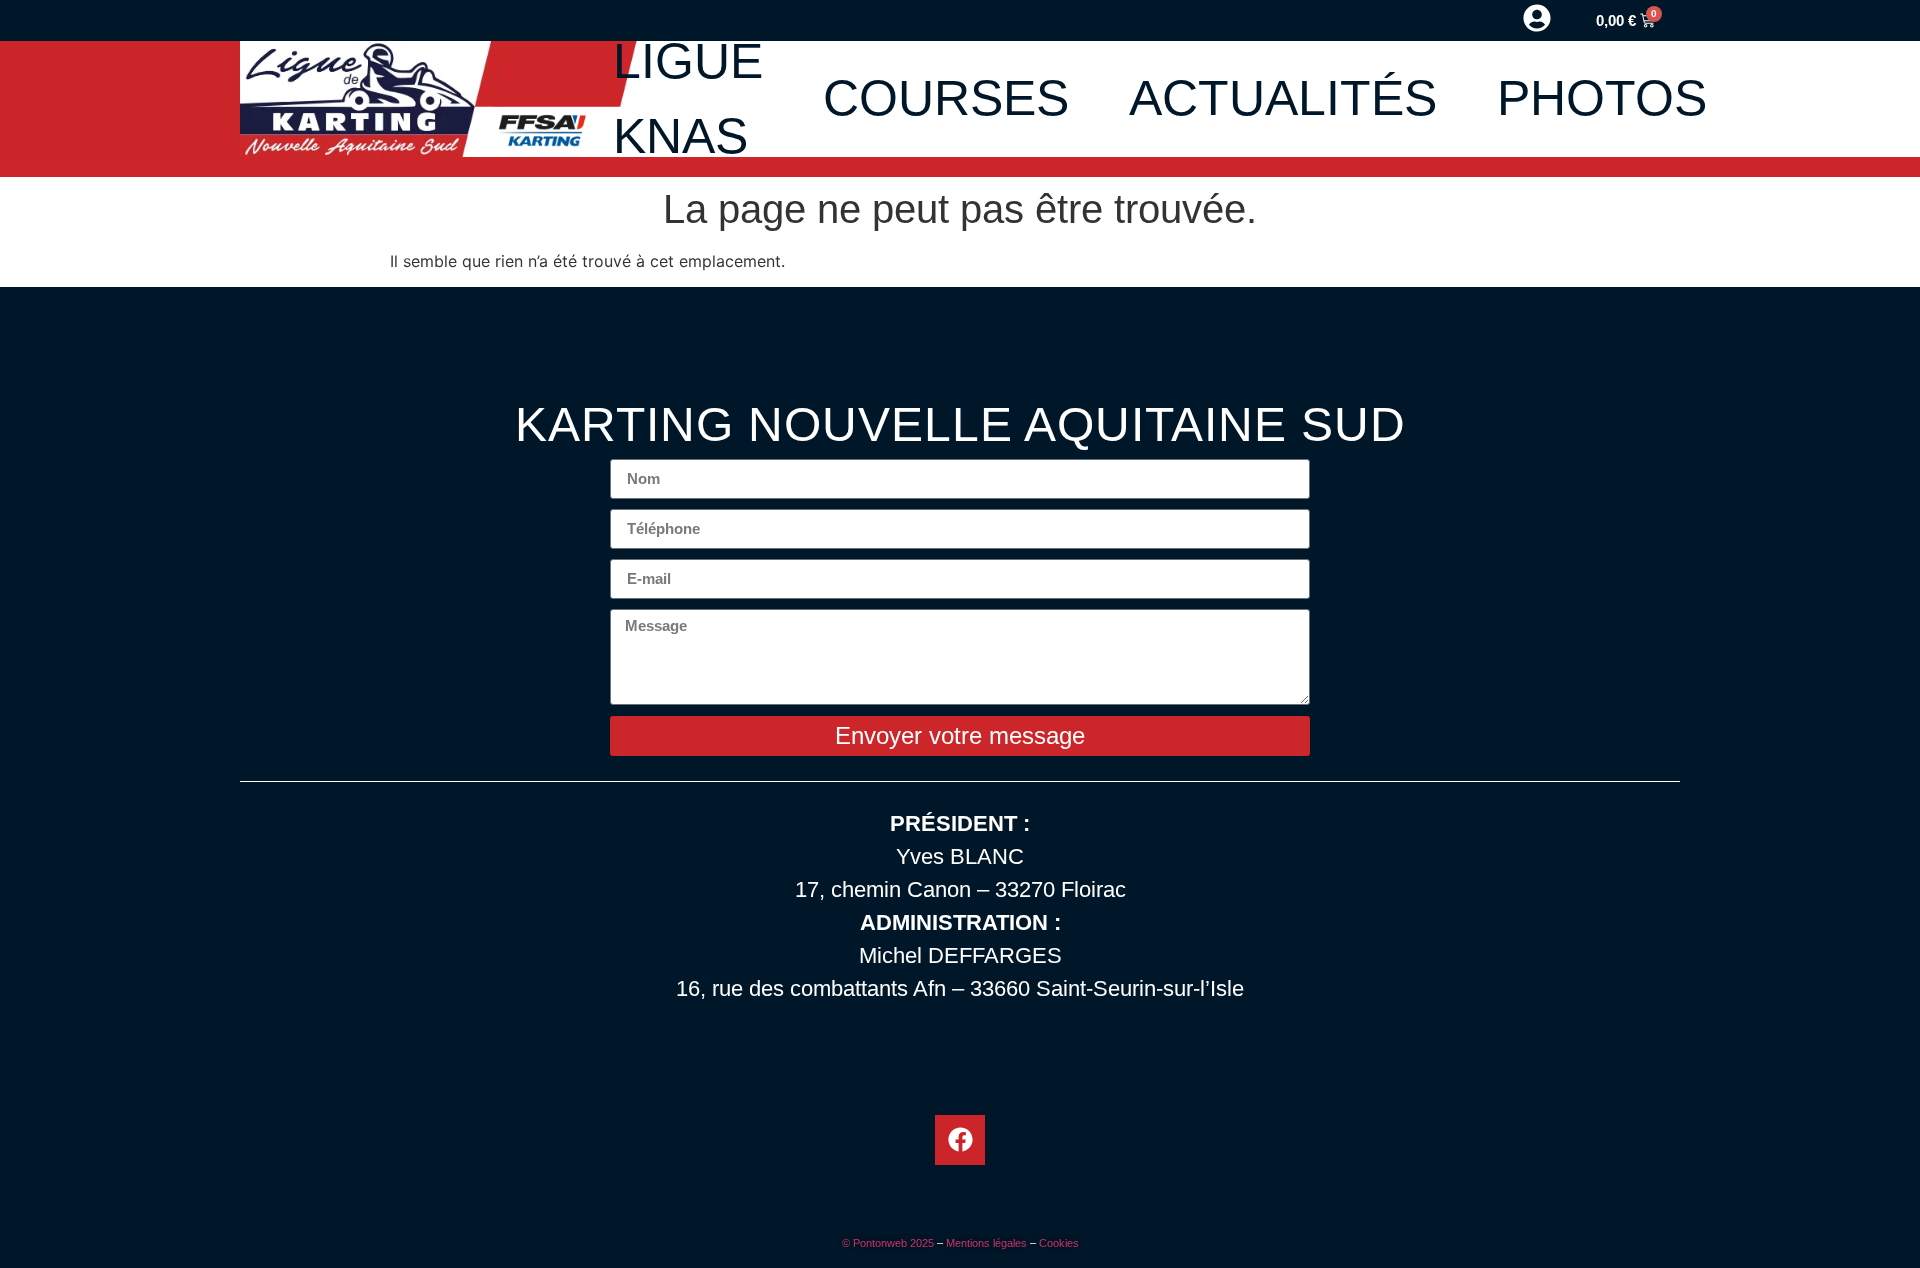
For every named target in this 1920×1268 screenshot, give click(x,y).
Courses (946, 98)
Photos (1602, 98)
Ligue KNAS (688, 98)
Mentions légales (986, 1243)
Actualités (1283, 98)
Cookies (1059, 1243)
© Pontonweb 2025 (888, 1243)
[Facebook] (960, 1140)
